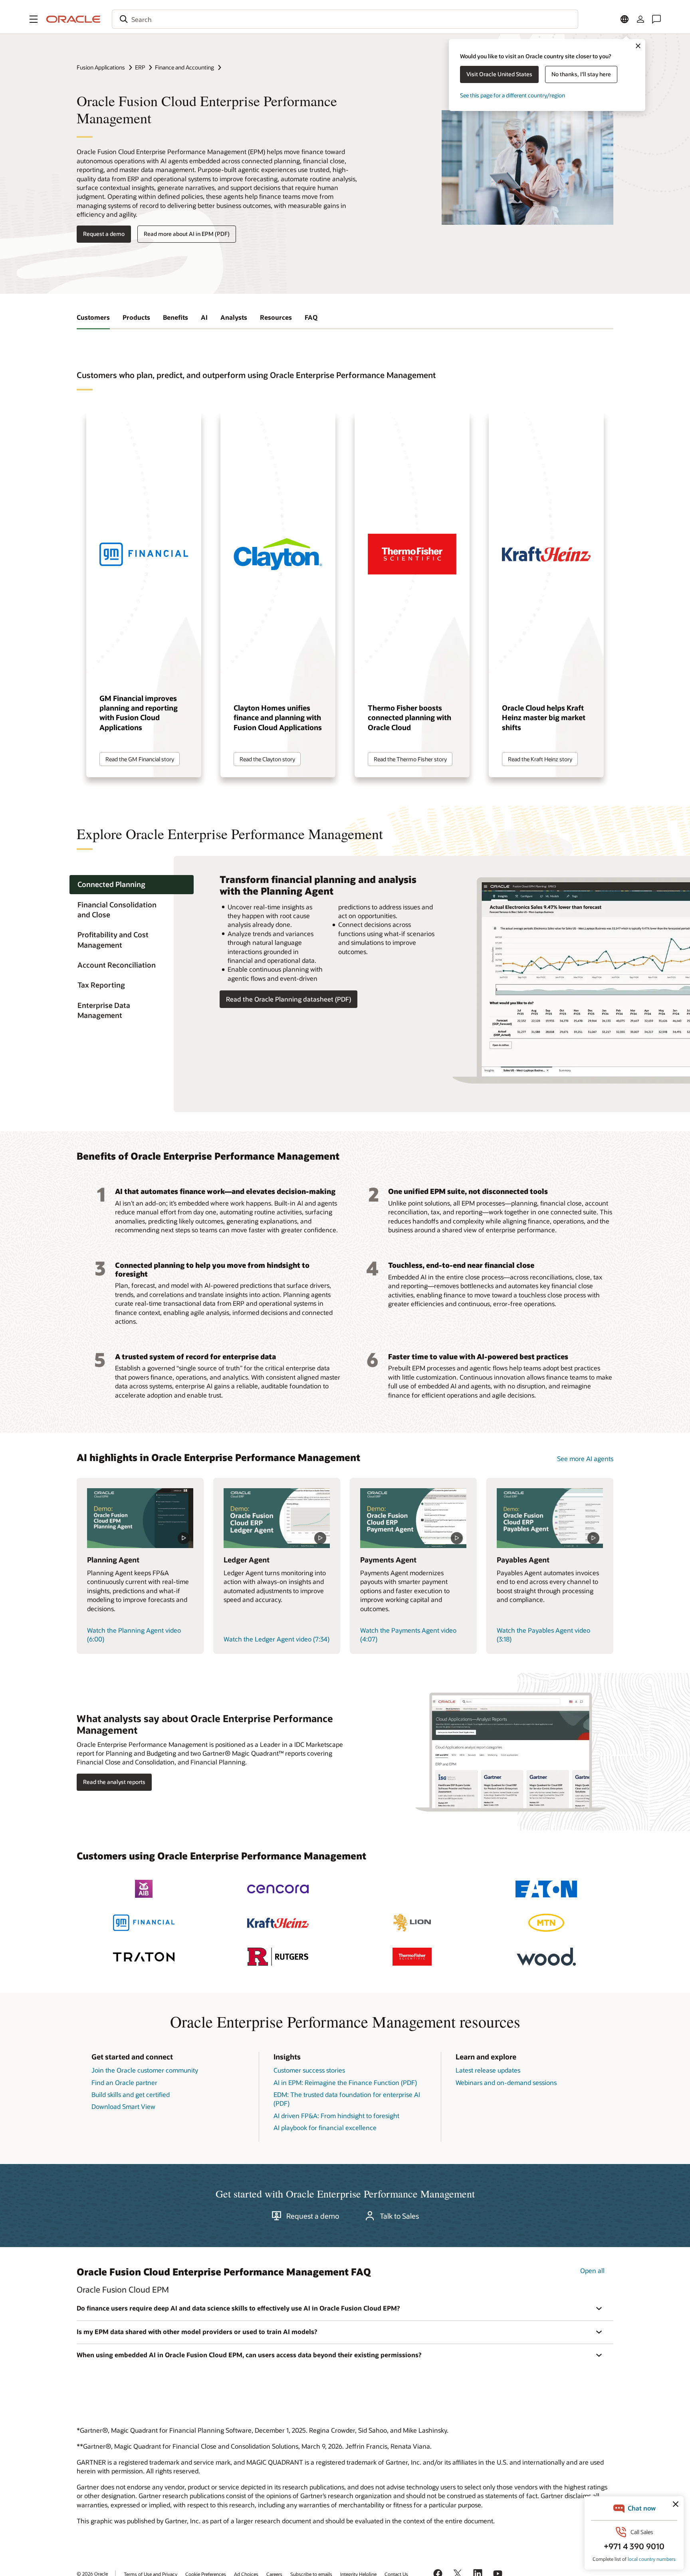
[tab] (132, 885)
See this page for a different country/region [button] (513, 95)
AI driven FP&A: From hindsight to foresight (336, 2116)
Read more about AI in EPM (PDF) (187, 234)
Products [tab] (136, 317)
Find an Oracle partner (124, 2082)
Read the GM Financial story (140, 759)
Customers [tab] (93, 317)
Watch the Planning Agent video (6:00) (134, 1635)
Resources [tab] (276, 317)
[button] (34, 19)
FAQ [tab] (311, 317)
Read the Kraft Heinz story (540, 759)
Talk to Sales (399, 2216)
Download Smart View (123, 2106)
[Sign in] (640, 19)
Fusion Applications (101, 67)
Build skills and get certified (131, 2094)
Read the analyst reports (114, 1782)
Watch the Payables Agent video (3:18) (543, 1635)
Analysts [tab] (234, 317)
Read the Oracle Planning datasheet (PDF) (288, 999)
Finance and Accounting (184, 67)
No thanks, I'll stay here (581, 74)
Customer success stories (309, 2070)
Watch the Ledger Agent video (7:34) (277, 1639)
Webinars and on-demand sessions (506, 2082)
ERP (140, 67)
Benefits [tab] (175, 317)
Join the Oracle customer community (145, 2070)
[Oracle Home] (73, 19)
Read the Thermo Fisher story (410, 759)
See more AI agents (585, 1458)
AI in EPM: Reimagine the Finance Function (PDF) (345, 2082)
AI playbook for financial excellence (325, 2128)
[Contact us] (656, 19)
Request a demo (104, 234)
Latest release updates (488, 2070)
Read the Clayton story (267, 759)
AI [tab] (204, 317)
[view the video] (140, 1518)
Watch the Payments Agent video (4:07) (408, 1635)
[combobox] (345, 19)
